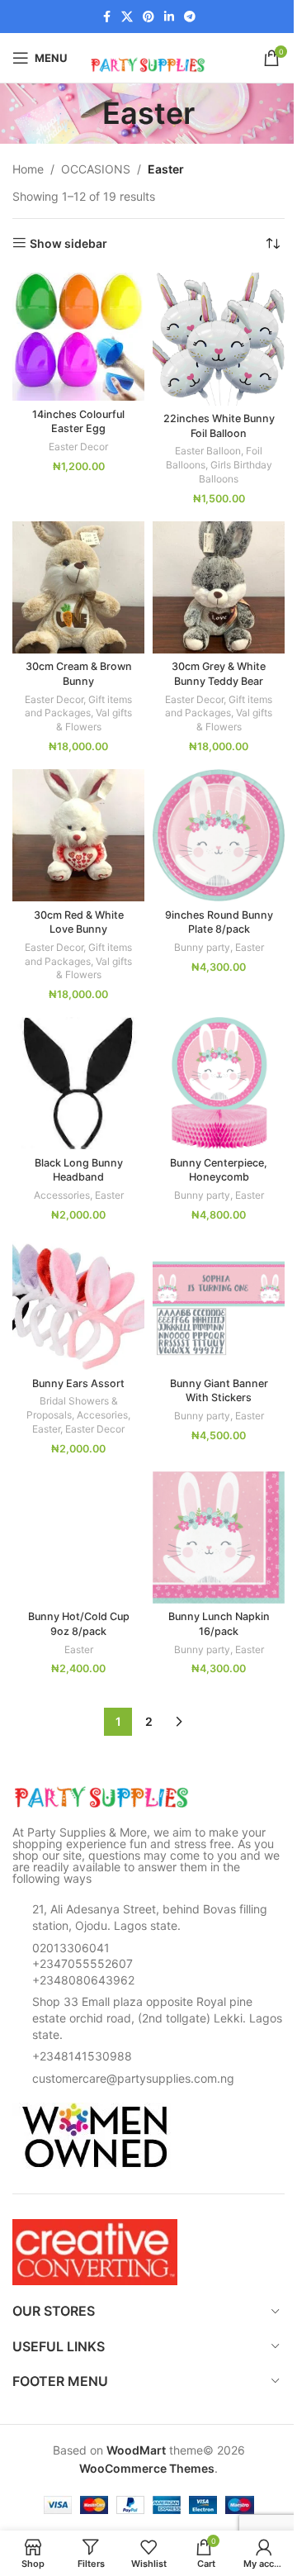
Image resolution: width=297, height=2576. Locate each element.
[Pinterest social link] (148, 17)
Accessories (62, 1195)
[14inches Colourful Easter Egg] (78, 337)
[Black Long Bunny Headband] (78, 1083)
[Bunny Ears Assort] (78, 1304)
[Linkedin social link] (169, 17)
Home (28, 169)
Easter (250, 947)
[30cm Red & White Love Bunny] (78, 835)
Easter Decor (78, 447)
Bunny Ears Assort (78, 1383)
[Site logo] (148, 57)
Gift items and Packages (78, 706)
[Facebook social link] (106, 17)
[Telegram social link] (190, 17)
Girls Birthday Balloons (236, 472)
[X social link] (127, 17)
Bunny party (202, 947)
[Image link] (103, 1797)
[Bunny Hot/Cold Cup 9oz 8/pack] (78, 1538)
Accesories (102, 1415)
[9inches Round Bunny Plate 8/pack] (219, 835)
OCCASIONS (96, 169)
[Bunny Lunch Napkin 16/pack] (219, 1538)
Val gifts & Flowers (94, 720)
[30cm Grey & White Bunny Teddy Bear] (219, 587)
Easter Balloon (208, 451)
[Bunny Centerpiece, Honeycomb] (219, 1083)
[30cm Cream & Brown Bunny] (78, 587)
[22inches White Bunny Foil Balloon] (219, 339)
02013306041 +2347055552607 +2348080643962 (83, 1964)
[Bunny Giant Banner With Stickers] (219, 1304)
